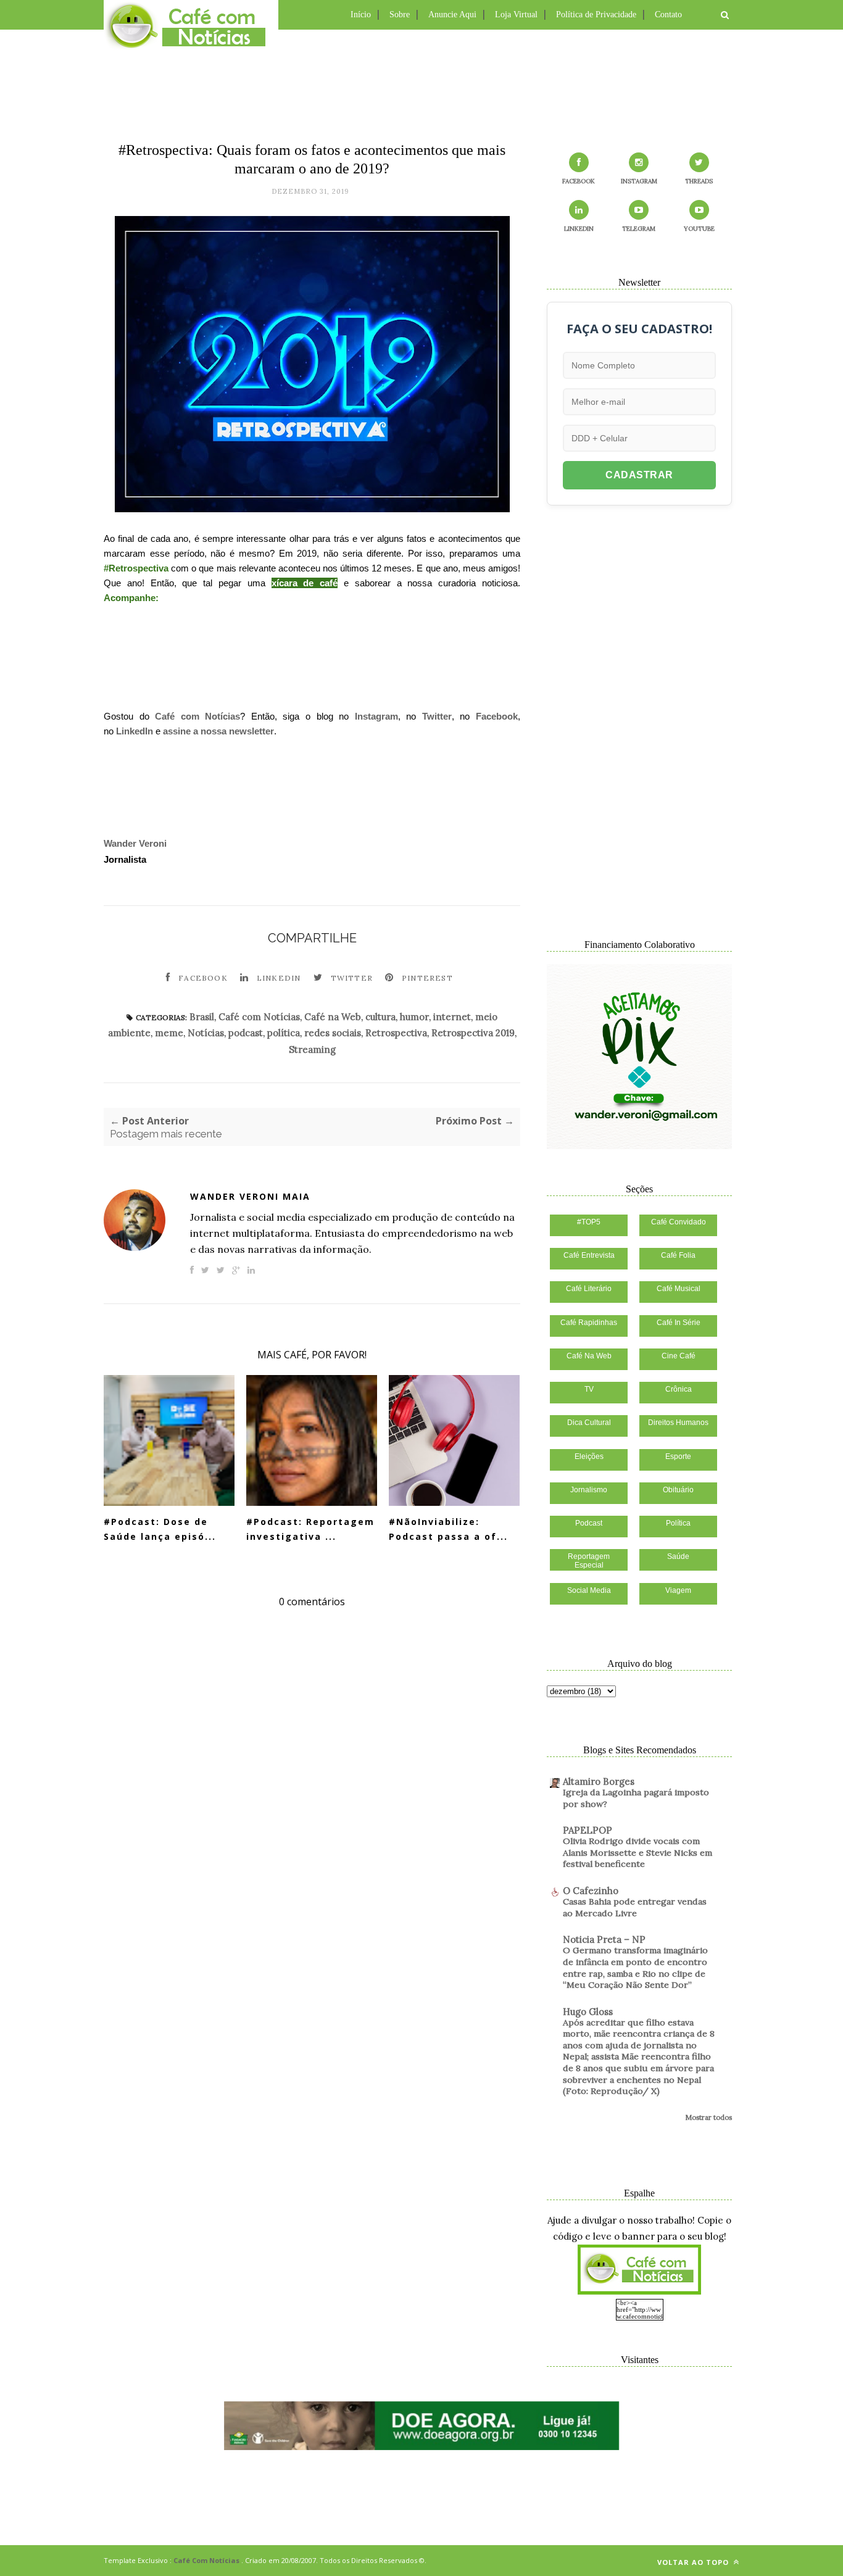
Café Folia (678, 1255)
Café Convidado (679, 1222)
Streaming (312, 1049)
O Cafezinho (591, 1891)
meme (169, 1033)
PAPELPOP (588, 1830)
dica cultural (589, 1423)
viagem (678, 1590)
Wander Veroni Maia (250, 1196)
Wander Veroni (135, 843)
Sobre (400, 15)
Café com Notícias (197, 716)
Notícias (206, 1033)
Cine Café (679, 1356)
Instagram (376, 716)
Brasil (202, 1017)
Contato (668, 15)
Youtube (699, 229)
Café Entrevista (589, 1255)
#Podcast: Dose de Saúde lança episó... (160, 1529)
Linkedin (279, 978)
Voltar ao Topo (694, 2562)
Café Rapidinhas (589, 1323)
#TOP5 (589, 1222)
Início (361, 15)
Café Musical (679, 1289)
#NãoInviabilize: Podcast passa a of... (448, 1529)
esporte (678, 1456)
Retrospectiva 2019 (473, 1033)
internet (452, 1017)
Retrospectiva (396, 1033)
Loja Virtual (516, 15)
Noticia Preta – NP (604, 1939)
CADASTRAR (639, 475)
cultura (380, 1017)
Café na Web (333, 1017)
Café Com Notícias (206, 2560)
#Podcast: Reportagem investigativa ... (310, 1529)
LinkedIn (135, 731)
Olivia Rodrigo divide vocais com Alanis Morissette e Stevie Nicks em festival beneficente (637, 1852)
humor (414, 1017)
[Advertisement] (421, 83)
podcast (246, 1033)
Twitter (437, 716)
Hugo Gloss (588, 2012)
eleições (589, 1456)
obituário (678, 1490)
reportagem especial (589, 1561)
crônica (679, 1389)
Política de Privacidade (596, 15)
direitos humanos (678, 1423)
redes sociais (333, 1033)
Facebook (497, 716)
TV (589, 1389)
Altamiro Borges (599, 1781)
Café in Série (679, 1323)
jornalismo (589, 1490)
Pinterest (427, 978)
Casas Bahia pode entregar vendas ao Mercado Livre (635, 1907)
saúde (678, 1556)
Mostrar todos (708, 2117)
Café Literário (589, 1289)
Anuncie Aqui (452, 15)
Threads (699, 181)
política (284, 1033)
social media (589, 1590)
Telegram (639, 229)
